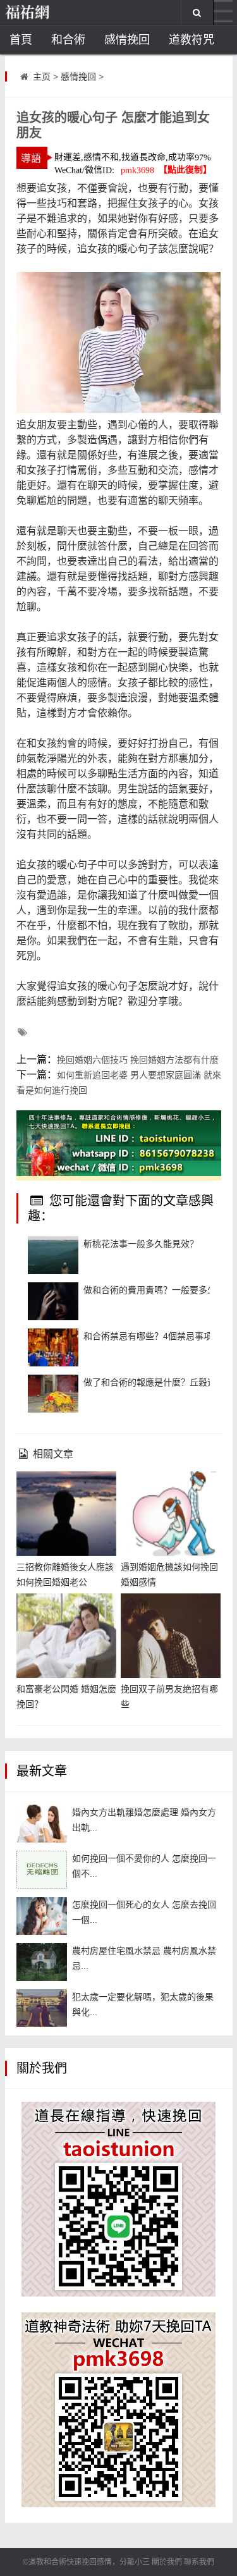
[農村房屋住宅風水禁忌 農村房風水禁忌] (42, 1962)
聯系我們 (199, 2562)
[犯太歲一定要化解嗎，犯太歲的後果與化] (42, 2008)
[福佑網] (47, 13)
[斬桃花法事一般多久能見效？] (53, 1255)
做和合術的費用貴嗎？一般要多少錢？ (159, 1290)
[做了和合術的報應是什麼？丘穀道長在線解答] (53, 1394)
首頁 (21, 40)
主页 (42, 77)
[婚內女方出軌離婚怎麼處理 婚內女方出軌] (42, 1824)
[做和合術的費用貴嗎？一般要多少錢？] (53, 1301)
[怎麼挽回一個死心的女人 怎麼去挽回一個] (42, 1916)
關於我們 (167, 2562)
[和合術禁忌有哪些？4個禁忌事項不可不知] (53, 1347)
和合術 (68, 40)
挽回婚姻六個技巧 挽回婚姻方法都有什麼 (138, 1060)
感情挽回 (127, 40)
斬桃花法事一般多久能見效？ (141, 1244)
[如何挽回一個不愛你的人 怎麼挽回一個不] (42, 1870)
